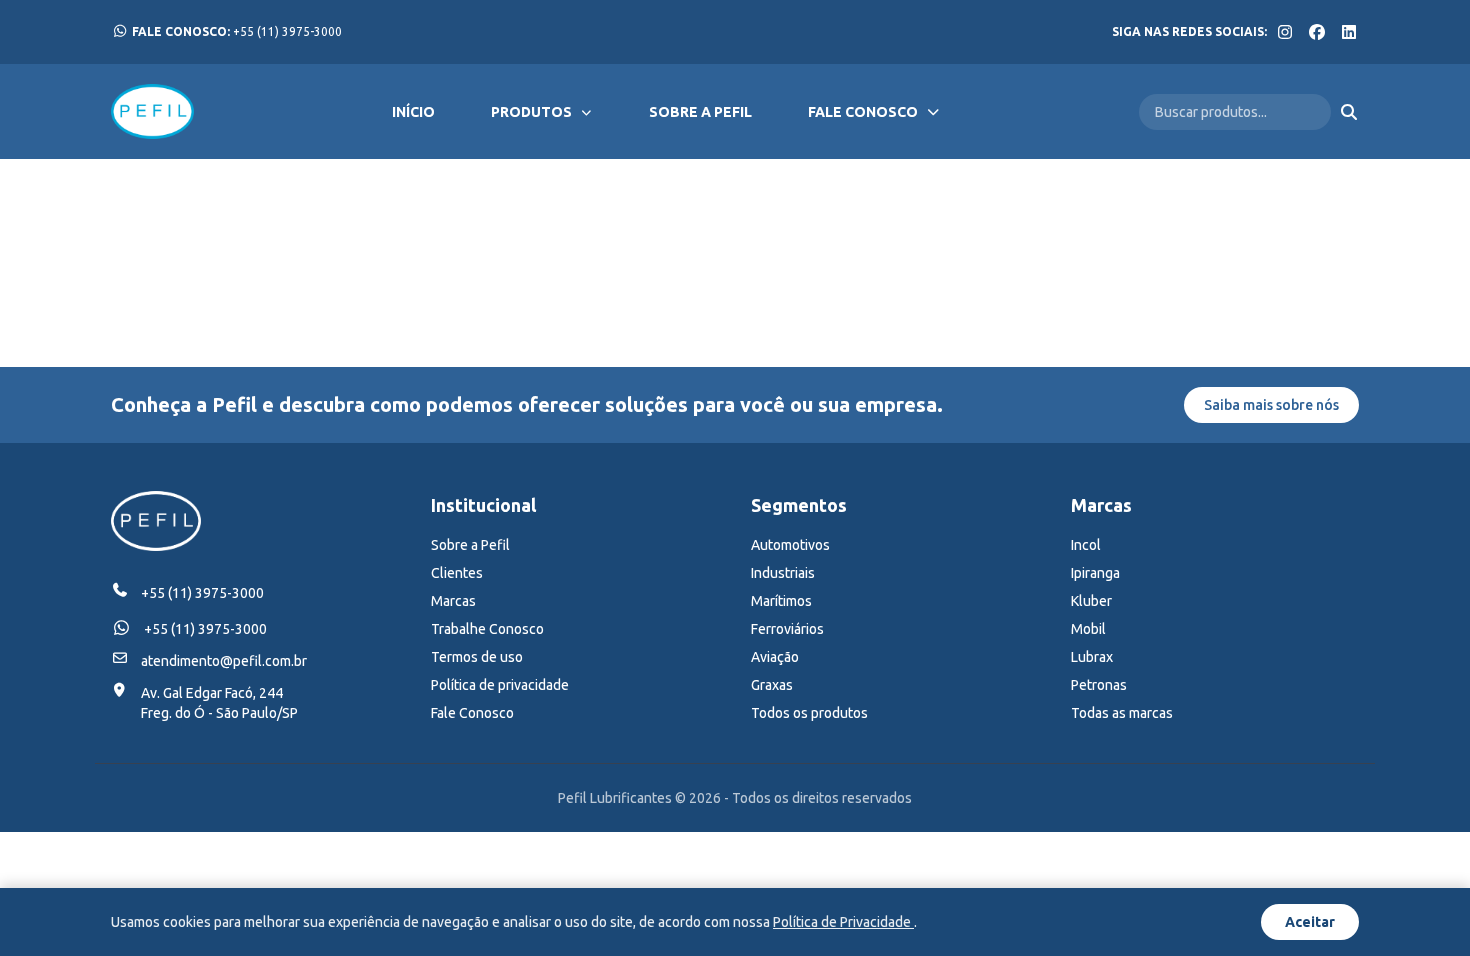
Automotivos (790, 545)
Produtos (531, 112)
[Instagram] (1285, 32)
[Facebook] (1317, 32)
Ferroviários (787, 629)
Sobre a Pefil (700, 112)
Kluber (1091, 601)
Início (413, 112)
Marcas (453, 601)
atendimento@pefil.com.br (224, 661)
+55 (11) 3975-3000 (237, 31)
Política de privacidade (500, 685)
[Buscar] (1349, 112)
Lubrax (1092, 657)
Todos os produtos (809, 713)
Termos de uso (477, 657)
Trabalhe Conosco (487, 629)
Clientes (457, 573)
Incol (1086, 545)
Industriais (783, 573)
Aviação (775, 657)
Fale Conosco (863, 112)
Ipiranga (1095, 573)
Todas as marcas (1122, 713)
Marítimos (781, 601)
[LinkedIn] (1349, 32)
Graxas (772, 685)
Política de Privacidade (843, 922)
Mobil (1088, 629)
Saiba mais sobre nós (1271, 405)
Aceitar (1310, 922)
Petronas (1099, 685)
